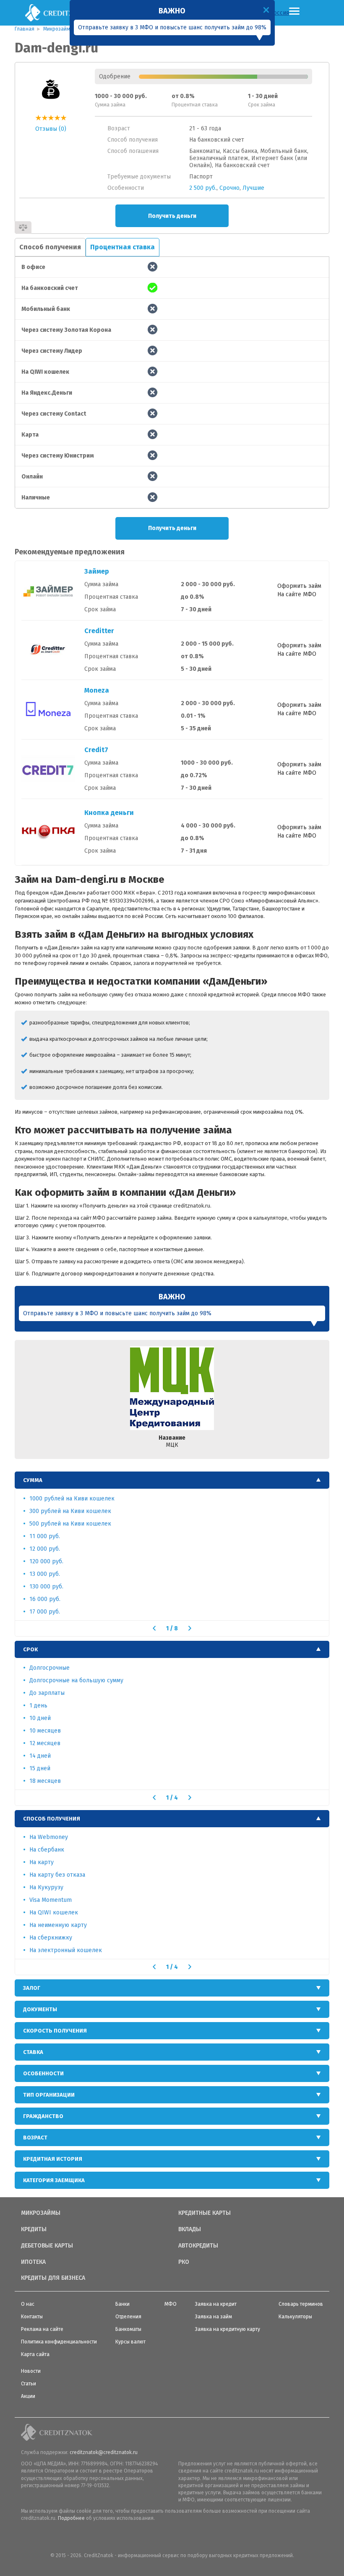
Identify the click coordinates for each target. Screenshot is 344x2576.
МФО (171, 2304)
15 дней (40, 1768)
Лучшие (253, 188)
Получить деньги (172, 216)
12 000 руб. (45, 1549)
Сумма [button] (33, 1480)
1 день (38, 1706)
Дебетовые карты (47, 2246)
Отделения (128, 2317)
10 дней (40, 1718)
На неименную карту (58, 1925)
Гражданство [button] (43, 2116)
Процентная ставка (122, 247)
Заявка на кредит (216, 2304)
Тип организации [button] (49, 2095)
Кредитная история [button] (53, 2159)
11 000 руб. (45, 1536)
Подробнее (71, 2518)
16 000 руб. (45, 1599)
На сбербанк (47, 1850)
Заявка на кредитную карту (228, 2329)
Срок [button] (30, 1649)
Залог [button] (32, 1988)
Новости (31, 2371)
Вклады (190, 2229)
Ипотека (33, 2262)
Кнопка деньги (109, 813)
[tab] (172, 1480)
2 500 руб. (203, 188)
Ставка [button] (33, 2052)
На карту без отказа (57, 1875)
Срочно (229, 188)
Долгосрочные (50, 1668)
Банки (122, 2304)
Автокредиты (198, 2246)
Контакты (32, 2317)
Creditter (99, 631)
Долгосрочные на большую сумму (76, 1680)
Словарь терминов (301, 2304)
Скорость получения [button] (55, 2031)
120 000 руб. (46, 1561)
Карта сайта (35, 2354)
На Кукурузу (46, 1887)
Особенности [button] (43, 2073)
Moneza (97, 690)
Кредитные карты (205, 2213)
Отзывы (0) (51, 129)
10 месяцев (45, 1731)
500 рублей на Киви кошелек (70, 1524)
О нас (28, 2304)
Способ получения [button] (52, 1819)
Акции (28, 2396)
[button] (154, 1628)
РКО (184, 2262)
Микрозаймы (41, 2213)
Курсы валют (130, 2342)
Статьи (29, 2384)
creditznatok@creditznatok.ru (104, 2452)
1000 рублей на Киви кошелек (72, 1499)
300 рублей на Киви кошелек (70, 1511)
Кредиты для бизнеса (53, 2278)
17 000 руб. (45, 1612)
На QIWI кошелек (54, 1913)
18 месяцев (45, 1781)
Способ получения (50, 247)
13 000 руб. (45, 1574)
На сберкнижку (51, 1938)
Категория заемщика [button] (54, 2180)
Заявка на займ (214, 2317)
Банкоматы (128, 2329)
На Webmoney (49, 1837)
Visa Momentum (51, 1900)
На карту (42, 1862)
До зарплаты (47, 1693)
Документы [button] (40, 2009)
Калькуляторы (295, 2317)
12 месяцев (45, 1743)
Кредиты (34, 2229)
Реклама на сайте (42, 2329)
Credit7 (96, 750)
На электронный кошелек (66, 1950)
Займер (97, 571)
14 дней (40, 1756)
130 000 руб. (46, 1587)
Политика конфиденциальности (59, 2342)
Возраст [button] (35, 2138)
